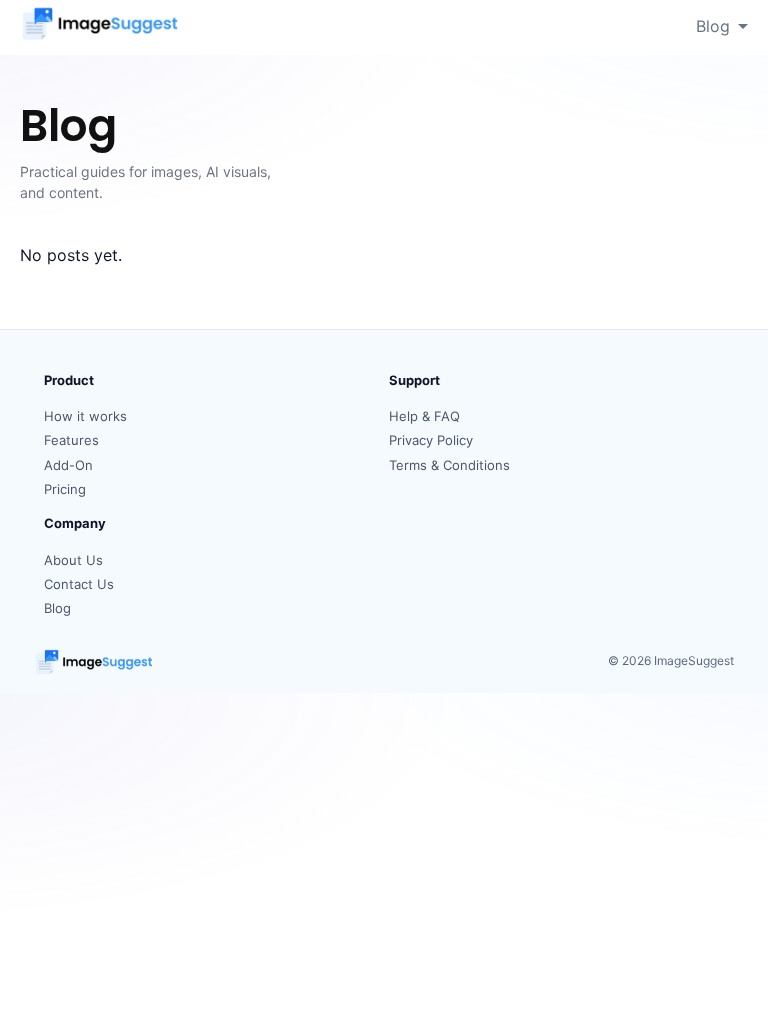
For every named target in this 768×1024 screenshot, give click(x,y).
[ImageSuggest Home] (100, 27)
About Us (73, 560)
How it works (85, 416)
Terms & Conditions (449, 465)
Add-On (68, 465)
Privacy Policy (431, 440)
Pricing (65, 489)
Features (71, 440)
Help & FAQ (424, 416)
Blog (713, 26)
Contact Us (79, 584)
